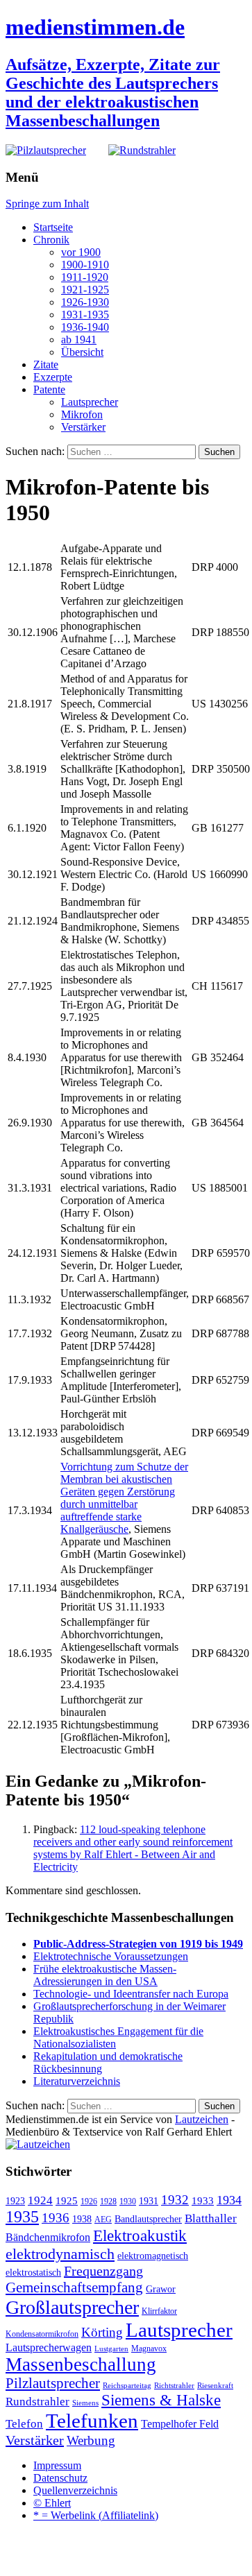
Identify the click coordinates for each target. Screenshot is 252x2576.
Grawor (161, 2289)
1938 (82, 2219)
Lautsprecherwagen (49, 2347)
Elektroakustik (140, 2235)
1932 (175, 2200)
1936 (56, 2218)
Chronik (51, 240)
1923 (15, 2201)
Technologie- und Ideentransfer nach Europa (131, 1994)
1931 (149, 2201)
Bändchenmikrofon (48, 2237)
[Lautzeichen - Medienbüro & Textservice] (38, 2144)
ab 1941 (79, 340)
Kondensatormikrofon (42, 2334)
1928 (108, 2201)
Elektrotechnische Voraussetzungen (111, 1956)
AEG (103, 2219)
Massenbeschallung (81, 2364)
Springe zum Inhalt (47, 204)
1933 (203, 2201)
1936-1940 (85, 327)
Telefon (24, 2423)
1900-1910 (85, 265)
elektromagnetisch (153, 2256)
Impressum (57, 2465)
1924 (40, 2200)
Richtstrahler (174, 2386)
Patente (49, 389)
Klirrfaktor (159, 2311)
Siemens (85, 2403)
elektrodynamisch (60, 2254)
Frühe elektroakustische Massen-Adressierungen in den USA (105, 1975)
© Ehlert (52, 2503)
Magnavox (149, 2349)
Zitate (46, 364)
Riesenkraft (215, 2386)
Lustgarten (111, 2349)
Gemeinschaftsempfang (74, 2287)
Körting (102, 2332)
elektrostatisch (33, 2273)
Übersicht (82, 352)
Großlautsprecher (72, 2307)
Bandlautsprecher (148, 2219)
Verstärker (83, 427)
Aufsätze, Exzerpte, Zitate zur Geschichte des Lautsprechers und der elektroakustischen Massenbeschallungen (113, 93)
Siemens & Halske (161, 2400)
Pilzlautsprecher (53, 2383)
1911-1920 (85, 277)
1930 (128, 2201)
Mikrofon (82, 414)
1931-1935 (85, 315)
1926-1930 (85, 302)
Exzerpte (53, 377)
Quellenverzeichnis (75, 2490)
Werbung (91, 2440)
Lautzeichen (202, 2119)
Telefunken (92, 2421)
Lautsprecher (90, 402)
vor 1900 (81, 252)
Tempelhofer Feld (180, 2424)
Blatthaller (211, 2218)
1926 (89, 2201)
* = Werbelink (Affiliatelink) (96, 2515)
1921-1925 (85, 290)
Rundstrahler (37, 2402)
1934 (229, 2200)
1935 (22, 2217)
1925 (67, 2201)
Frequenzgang (103, 2271)
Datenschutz (60, 2478)
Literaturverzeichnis (77, 2081)
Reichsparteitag (127, 2386)
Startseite (53, 227)
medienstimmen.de (95, 27)
